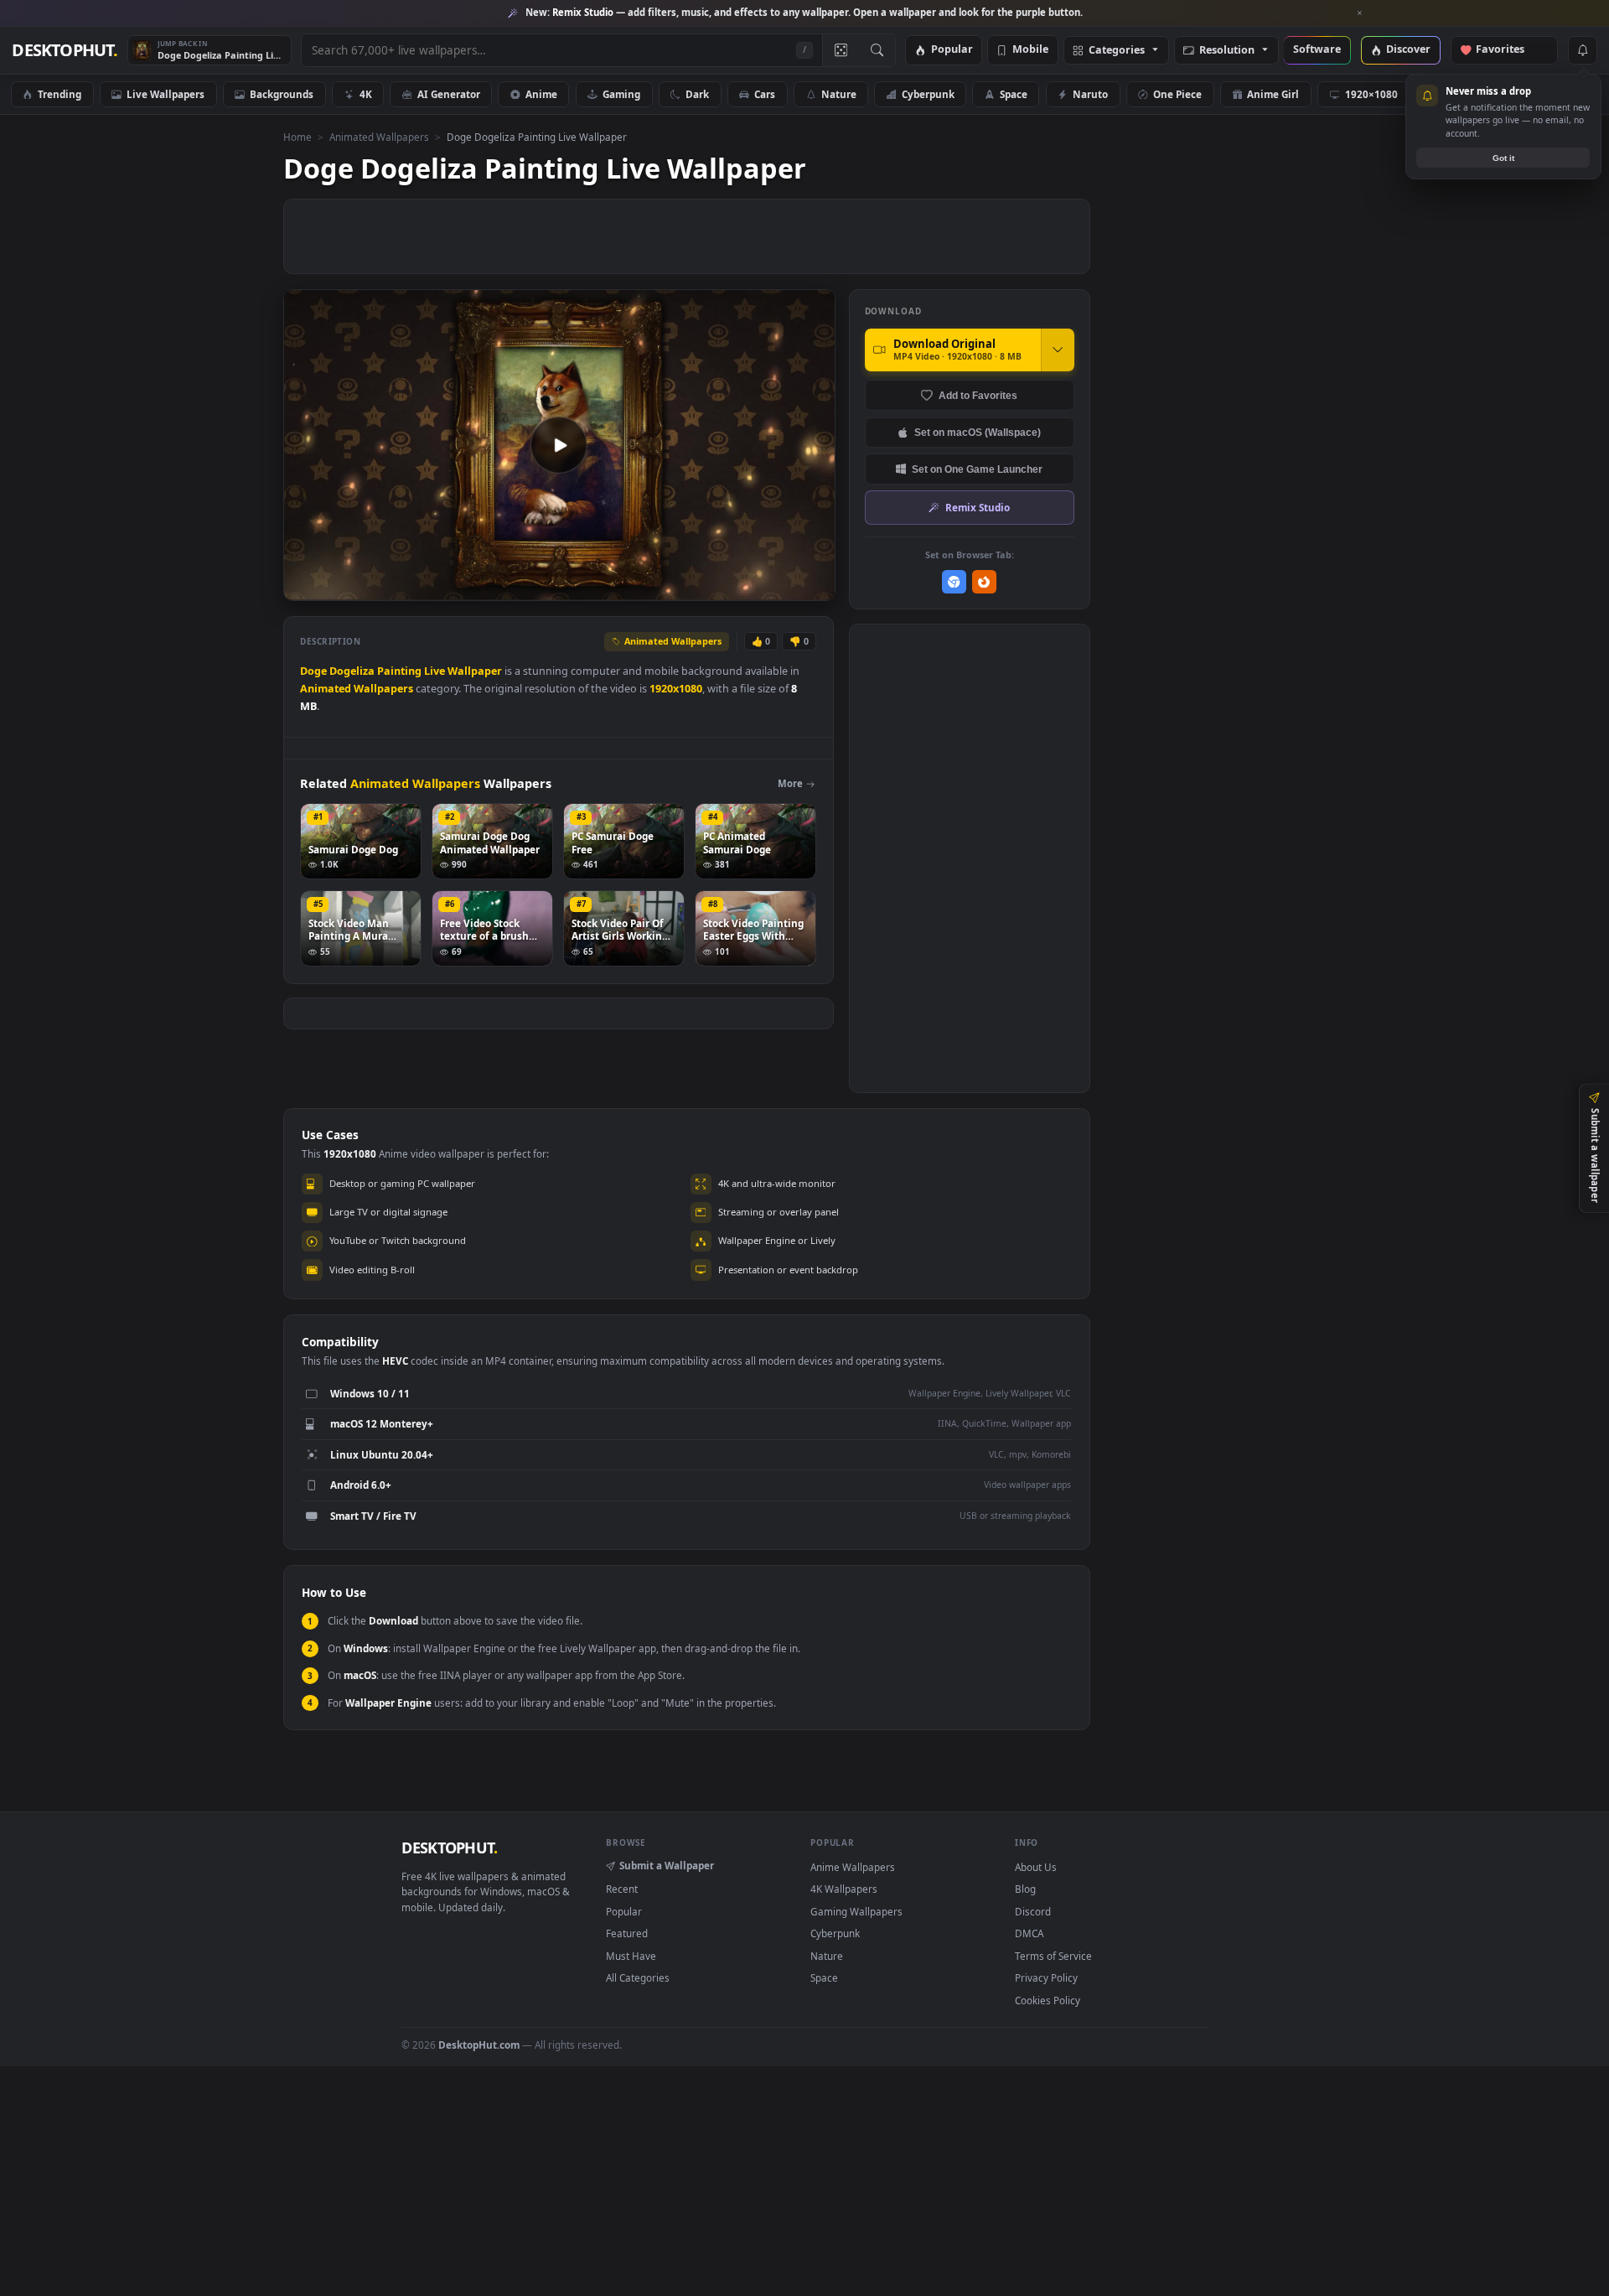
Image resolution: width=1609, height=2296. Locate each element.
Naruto (1090, 94)
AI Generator (449, 94)
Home (297, 137)
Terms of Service (1053, 1956)
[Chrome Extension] (954, 582)
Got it (1503, 158)
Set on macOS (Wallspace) (978, 432)
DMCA (1029, 1933)
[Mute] (721, 586)
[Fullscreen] (813, 586)
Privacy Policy (1046, 1977)
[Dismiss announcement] (1360, 13)
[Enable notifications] (1582, 50)
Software (1317, 50)
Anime (541, 94)
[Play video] (559, 445)
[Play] (305, 586)
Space (1014, 94)
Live (435, 671)
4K (366, 94)
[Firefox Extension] (984, 582)
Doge (313, 671)
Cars (765, 94)
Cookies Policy (1048, 2000)
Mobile (1030, 50)
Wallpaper (475, 671)
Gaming (621, 94)
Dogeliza (352, 671)
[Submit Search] (877, 50)
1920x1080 (676, 689)
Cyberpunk (928, 94)
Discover (1408, 50)
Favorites (1508, 50)
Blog (1025, 1889)
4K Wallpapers (844, 1889)
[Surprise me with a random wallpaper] (841, 50)
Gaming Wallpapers (856, 1911)
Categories (1117, 51)
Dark (697, 94)
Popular (952, 50)
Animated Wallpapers (379, 137)
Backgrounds (282, 94)
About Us (1036, 1867)
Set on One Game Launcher (977, 469)
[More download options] (1058, 350)
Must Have (631, 1956)
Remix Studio (978, 507)
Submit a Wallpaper (667, 1865)
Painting (399, 671)
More (790, 783)
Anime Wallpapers (853, 1867)
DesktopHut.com (479, 2045)
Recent (622, 1889)
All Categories (638, 1977)
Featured (627, 1933)
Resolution (1227, 51)
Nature (839, 94)
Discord (1033, 1911)
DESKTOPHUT (449, 1848)
